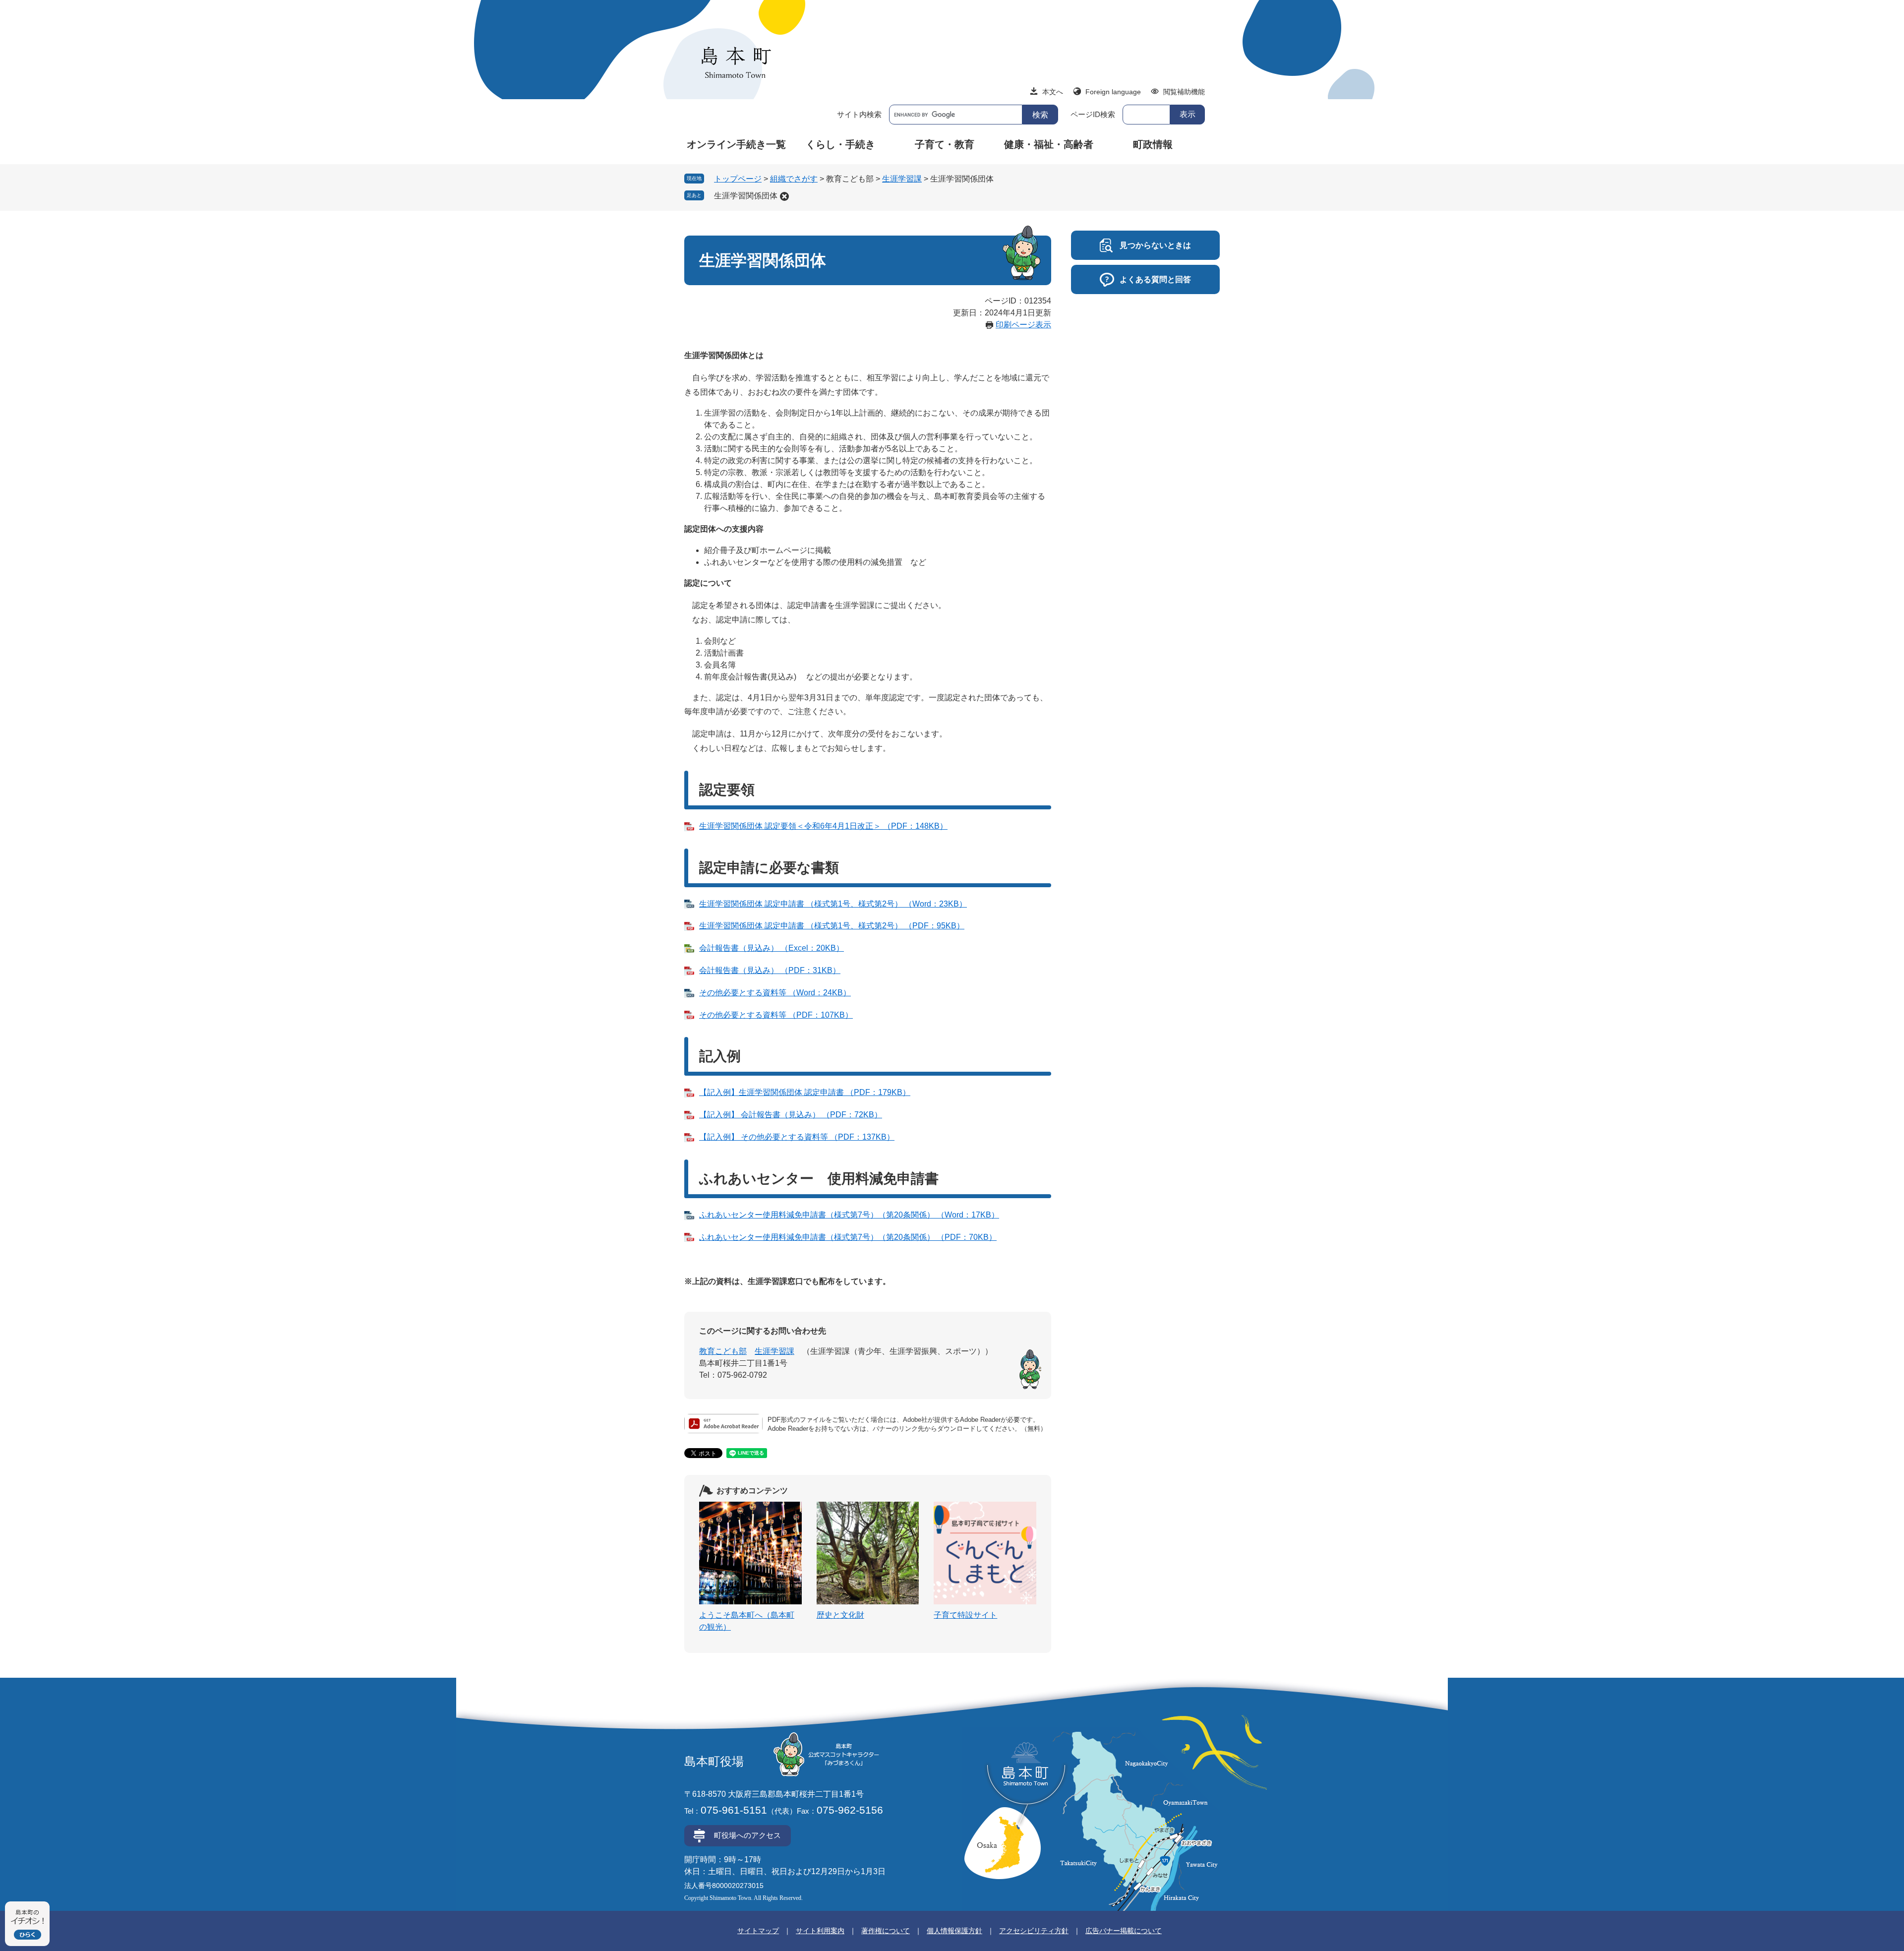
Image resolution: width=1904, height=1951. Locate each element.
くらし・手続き (840, 144)
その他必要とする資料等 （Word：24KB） (775, 993)
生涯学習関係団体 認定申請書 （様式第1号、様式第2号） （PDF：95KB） (832, 926)
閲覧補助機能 (1184, 92)
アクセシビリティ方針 (1034, 1931)
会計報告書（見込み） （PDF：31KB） (770, 970)
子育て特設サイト (965, 1615)
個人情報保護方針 (954, 1931)
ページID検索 (1093, 114)
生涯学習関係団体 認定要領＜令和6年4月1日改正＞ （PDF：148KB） (823, 826)
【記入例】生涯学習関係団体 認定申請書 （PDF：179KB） (805, 1092)
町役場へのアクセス (747, 1835)
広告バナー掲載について (1124, 1931)
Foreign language (1113, 92)
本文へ (1053, 92)
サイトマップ (758, 1931)
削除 (784, 196)
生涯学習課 (902, 179)
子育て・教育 (945, 144)
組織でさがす (794, 179)
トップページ (738, 179)
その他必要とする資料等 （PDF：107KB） (776, 1015)
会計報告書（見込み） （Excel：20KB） (772, 948)
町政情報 (1153, 144)
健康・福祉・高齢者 (1049, 144)
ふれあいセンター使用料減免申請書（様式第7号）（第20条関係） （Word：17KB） (849, 1215)
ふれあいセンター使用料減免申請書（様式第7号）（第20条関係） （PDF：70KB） (848, 1237)
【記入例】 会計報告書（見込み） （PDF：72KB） (791, 1115)
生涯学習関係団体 (746, 196)
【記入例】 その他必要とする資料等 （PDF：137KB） (797, 1137)
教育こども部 (723, 1351)
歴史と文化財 (840, 1615)
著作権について (886, 1931)
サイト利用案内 (820, 1931)
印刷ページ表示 (1023, 325)
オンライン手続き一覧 (736, 144)
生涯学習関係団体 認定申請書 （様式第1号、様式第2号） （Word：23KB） (833, 904)
